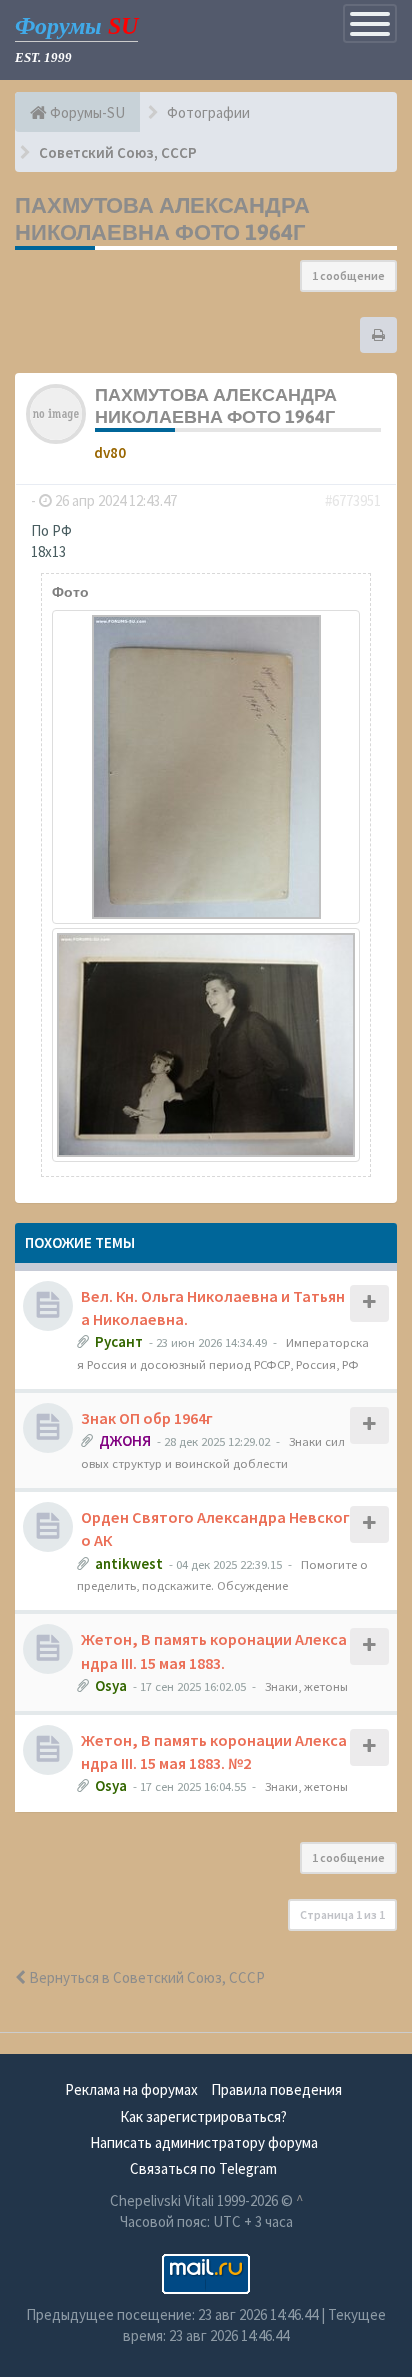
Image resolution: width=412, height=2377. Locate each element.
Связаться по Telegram (203, 2168)
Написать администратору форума (204, 2142)
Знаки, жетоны (306, 1686)
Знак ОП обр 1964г (147, 1418)
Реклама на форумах (131, 2089)
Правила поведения (276, 2089)
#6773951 (353, 500)
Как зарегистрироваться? (203, 2116)
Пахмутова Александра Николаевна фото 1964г (162, 218)
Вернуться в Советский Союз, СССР (145, 1977)
